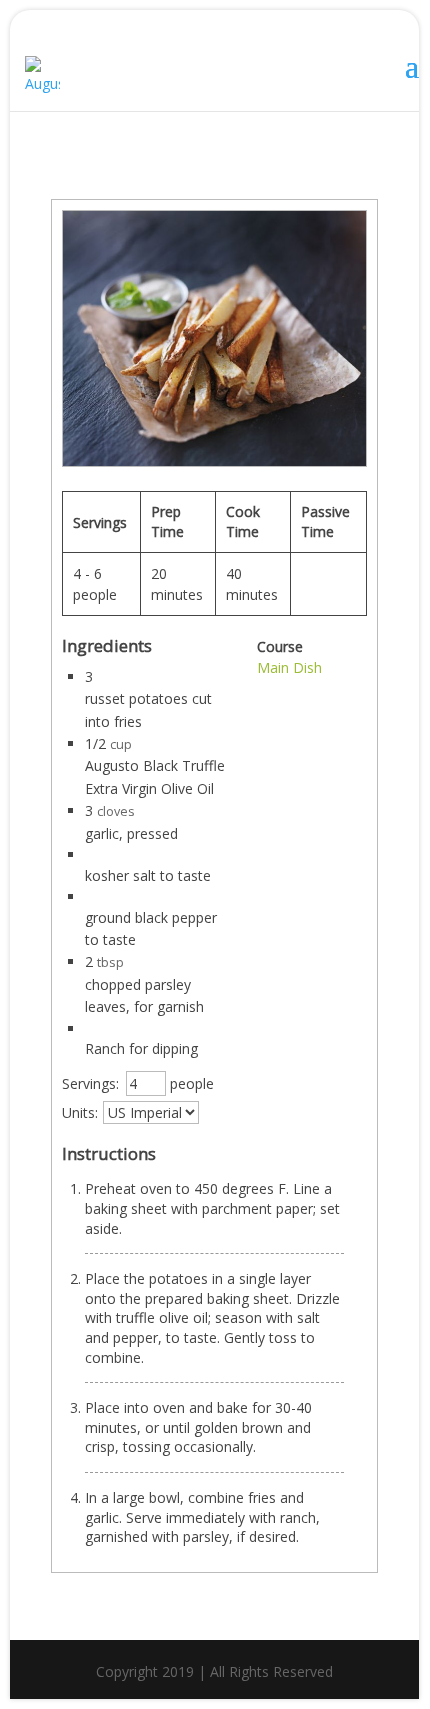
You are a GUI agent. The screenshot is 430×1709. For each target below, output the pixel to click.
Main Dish (289, 667)
